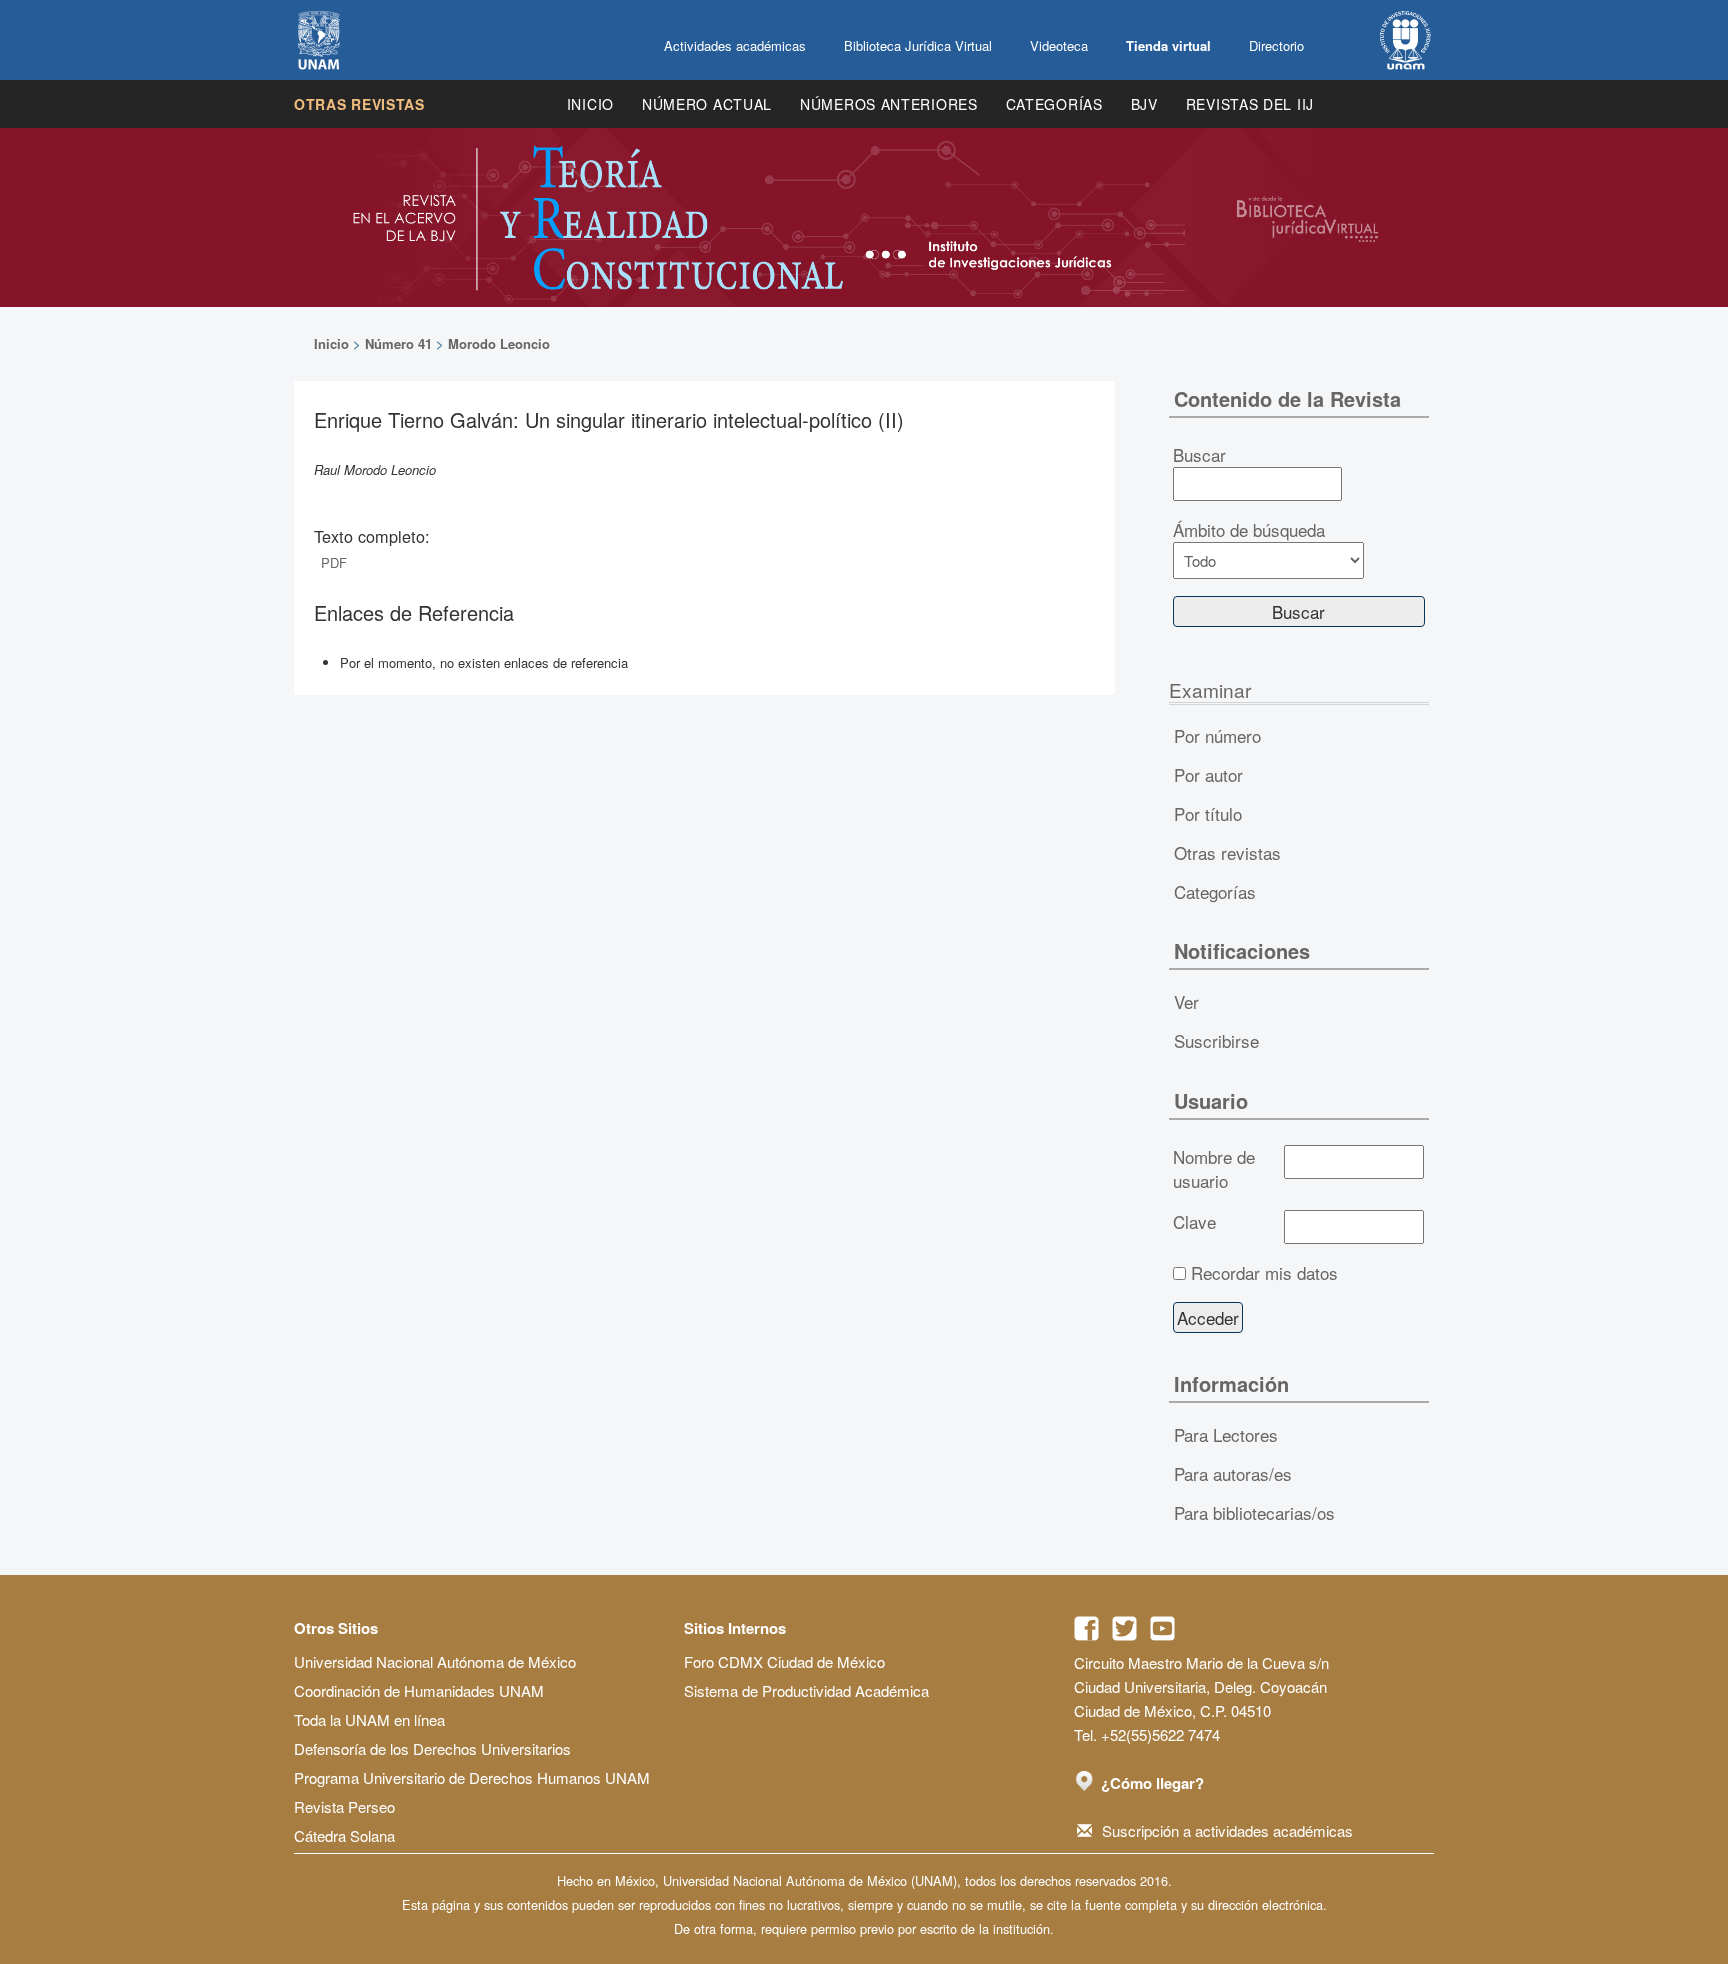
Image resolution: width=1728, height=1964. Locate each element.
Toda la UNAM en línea (369, 1719)
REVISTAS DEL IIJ (1250, 104)
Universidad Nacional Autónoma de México (435, 1661)
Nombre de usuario (1214, 1169)
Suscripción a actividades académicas (1227, 1830)
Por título (1208, 813)
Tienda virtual (1168, 45)
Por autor (1208, 774)
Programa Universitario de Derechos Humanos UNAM (472, 1777)
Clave (1194, 1222)
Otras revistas (359, 104)
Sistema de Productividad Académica (806, 1690)
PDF (334, 562)
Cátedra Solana (344, 1835)
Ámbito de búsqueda (1249, 530)
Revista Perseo (344, 1806)
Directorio (1276, 45)
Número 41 (398, 343)
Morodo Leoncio (499, 343)
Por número (1217, 735)
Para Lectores (1226, 1434)
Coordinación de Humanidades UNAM (419, 1690)
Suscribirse (1216, 1040)
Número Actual (707, 104)
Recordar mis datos (1264, 1273)
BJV (1144, 104)
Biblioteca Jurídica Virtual (918, 45)
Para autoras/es (1233, 1473)
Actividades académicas (735, 45)
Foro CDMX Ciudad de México (784, 1661)
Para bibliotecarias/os (1254, 1512)
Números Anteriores (889, 104)
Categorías (1054, 104)
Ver (1186, 1001)
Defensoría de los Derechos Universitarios (432, 1748)
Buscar (1199, 455)
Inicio (590, 104)
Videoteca (1059, 45)
